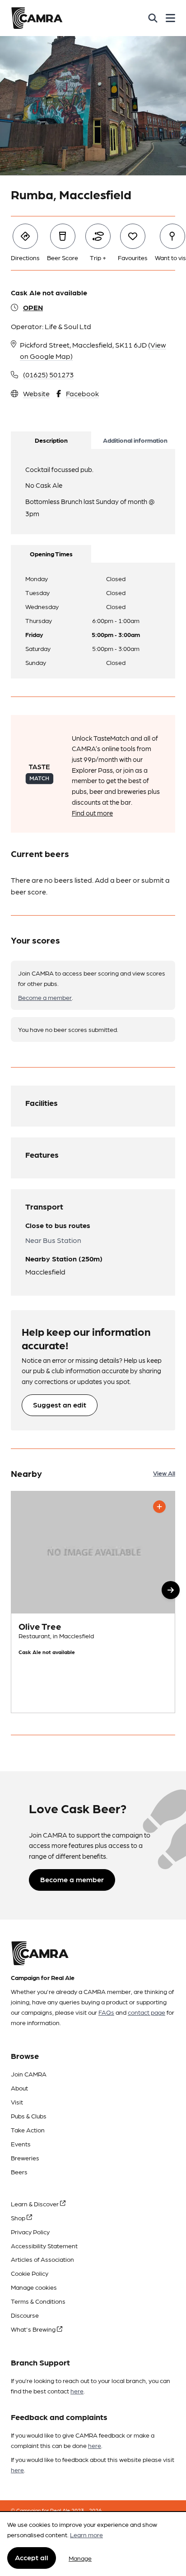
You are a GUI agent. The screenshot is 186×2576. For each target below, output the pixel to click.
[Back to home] (37, 18)
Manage (80, 2558)
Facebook (82, 393)
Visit (17, 2102)
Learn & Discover (35, 2204)
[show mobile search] (153, 18)
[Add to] (159, 1507)
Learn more (86, 2535)
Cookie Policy (30, 2273)
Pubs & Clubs (29, 2116)
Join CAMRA (29, 2074)
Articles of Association (42, 2259)
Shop (19, 2218)
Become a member (45, 997)
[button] (171, 1590)
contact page (146, 2012)
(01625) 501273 (48, 374)
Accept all (32, 2557)
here (77, 2391)
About (19, 2088)
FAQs (106, 2012)
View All (164, 1473)
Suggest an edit (60, 1405)
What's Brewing (34, 2329)
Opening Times (51, 554)
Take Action (28, 2130)
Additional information (135, 440)
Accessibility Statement (44, 2246)
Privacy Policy (30, 2232)
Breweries (25, 2158)
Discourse (25, 2315)
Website (36, 393)
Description (51, 440)
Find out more (92, 813)
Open (33, 307)
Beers (19, 2172)
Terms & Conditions (38, 2301)
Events (21, 2144)
